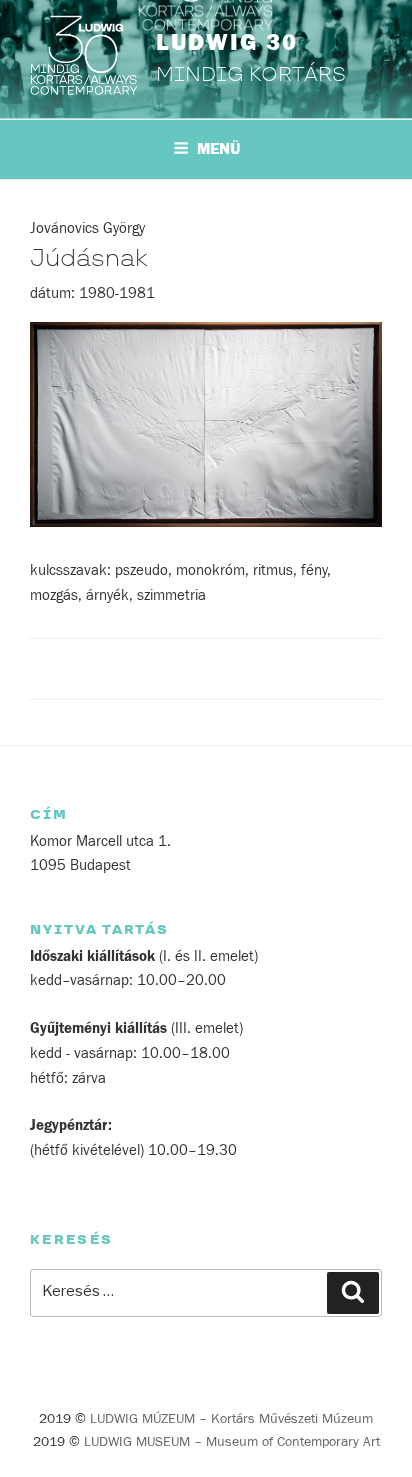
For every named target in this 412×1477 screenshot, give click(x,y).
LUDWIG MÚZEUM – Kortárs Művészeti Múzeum (231, 1419)
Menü (218, 149)
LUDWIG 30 (227, 43)
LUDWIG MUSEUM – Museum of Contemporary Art (232, 1442)
